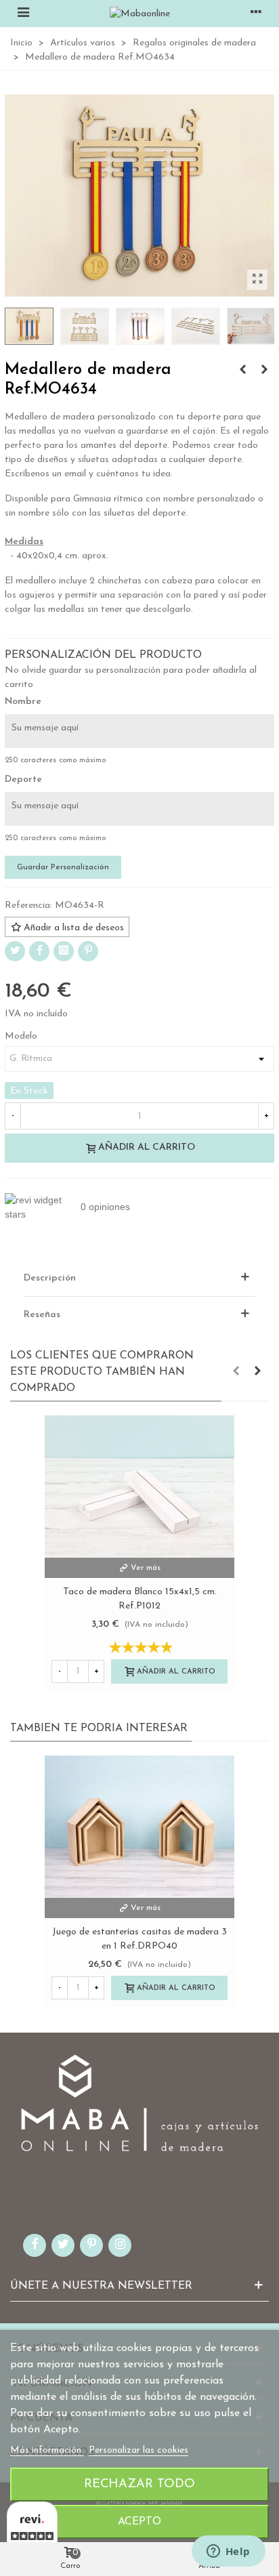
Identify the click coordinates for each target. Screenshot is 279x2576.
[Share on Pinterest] (88, 951)
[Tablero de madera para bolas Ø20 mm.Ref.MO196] (264, 371)
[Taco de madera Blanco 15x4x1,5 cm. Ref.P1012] (139, 1487)
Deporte (23, 780)
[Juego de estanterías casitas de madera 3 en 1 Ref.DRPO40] (139, 1827)
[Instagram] (64, 951)
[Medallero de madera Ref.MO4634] (257, 280)
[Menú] (23, 14)
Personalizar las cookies (138, 2450)
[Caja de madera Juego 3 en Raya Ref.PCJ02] (242, 371)
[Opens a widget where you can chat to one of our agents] (228, 2552)
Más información (47, 2450)
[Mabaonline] (140, 14)
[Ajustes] (256, 14)
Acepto (139, 2522)
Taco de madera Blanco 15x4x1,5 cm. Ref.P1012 (140, 1599)
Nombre (23, 702)
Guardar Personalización (63, 867)
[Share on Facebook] (39, 951)
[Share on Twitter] (15, 951)
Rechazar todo (139, 2484)
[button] (236, 1372)
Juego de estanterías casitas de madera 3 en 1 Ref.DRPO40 (139, 1939)
